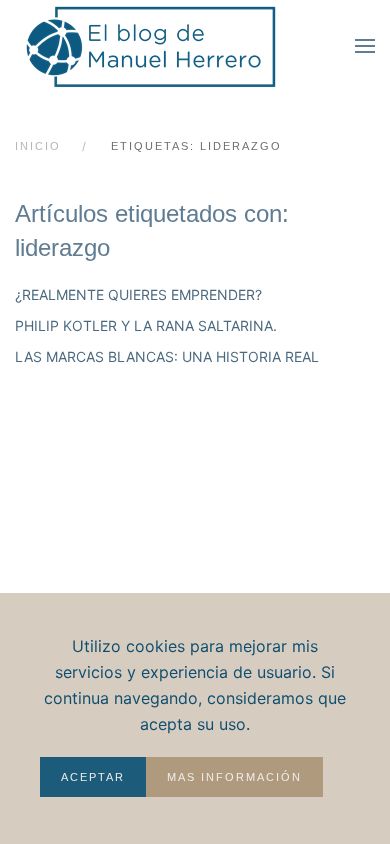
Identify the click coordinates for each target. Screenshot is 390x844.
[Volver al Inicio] (165, 45)
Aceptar (93, 777)
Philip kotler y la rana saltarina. (146, 325)
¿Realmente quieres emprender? (138, 294)
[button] (365, 46)
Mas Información (234, 777)
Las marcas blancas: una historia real (167, 356)
